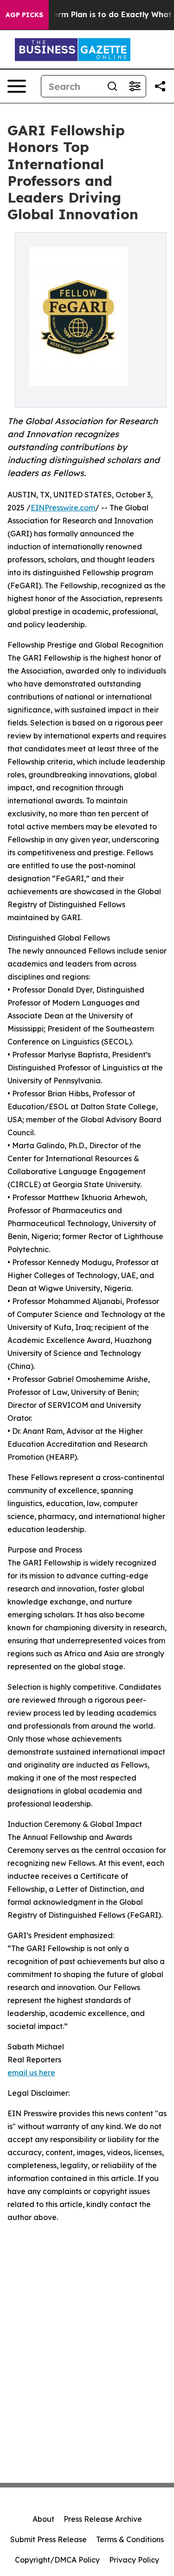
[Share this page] (160, 86)
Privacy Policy (134, 2560)
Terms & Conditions (130, 2539)
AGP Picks (24, 15)
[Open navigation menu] (17, 86)
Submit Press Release (48, 2539)
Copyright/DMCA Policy (57, 2560)
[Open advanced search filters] (135, 86)
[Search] (112, 86)
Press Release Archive (103, 2519)
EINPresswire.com (63, 508)
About (43, 2519)
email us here (31, 2073)
